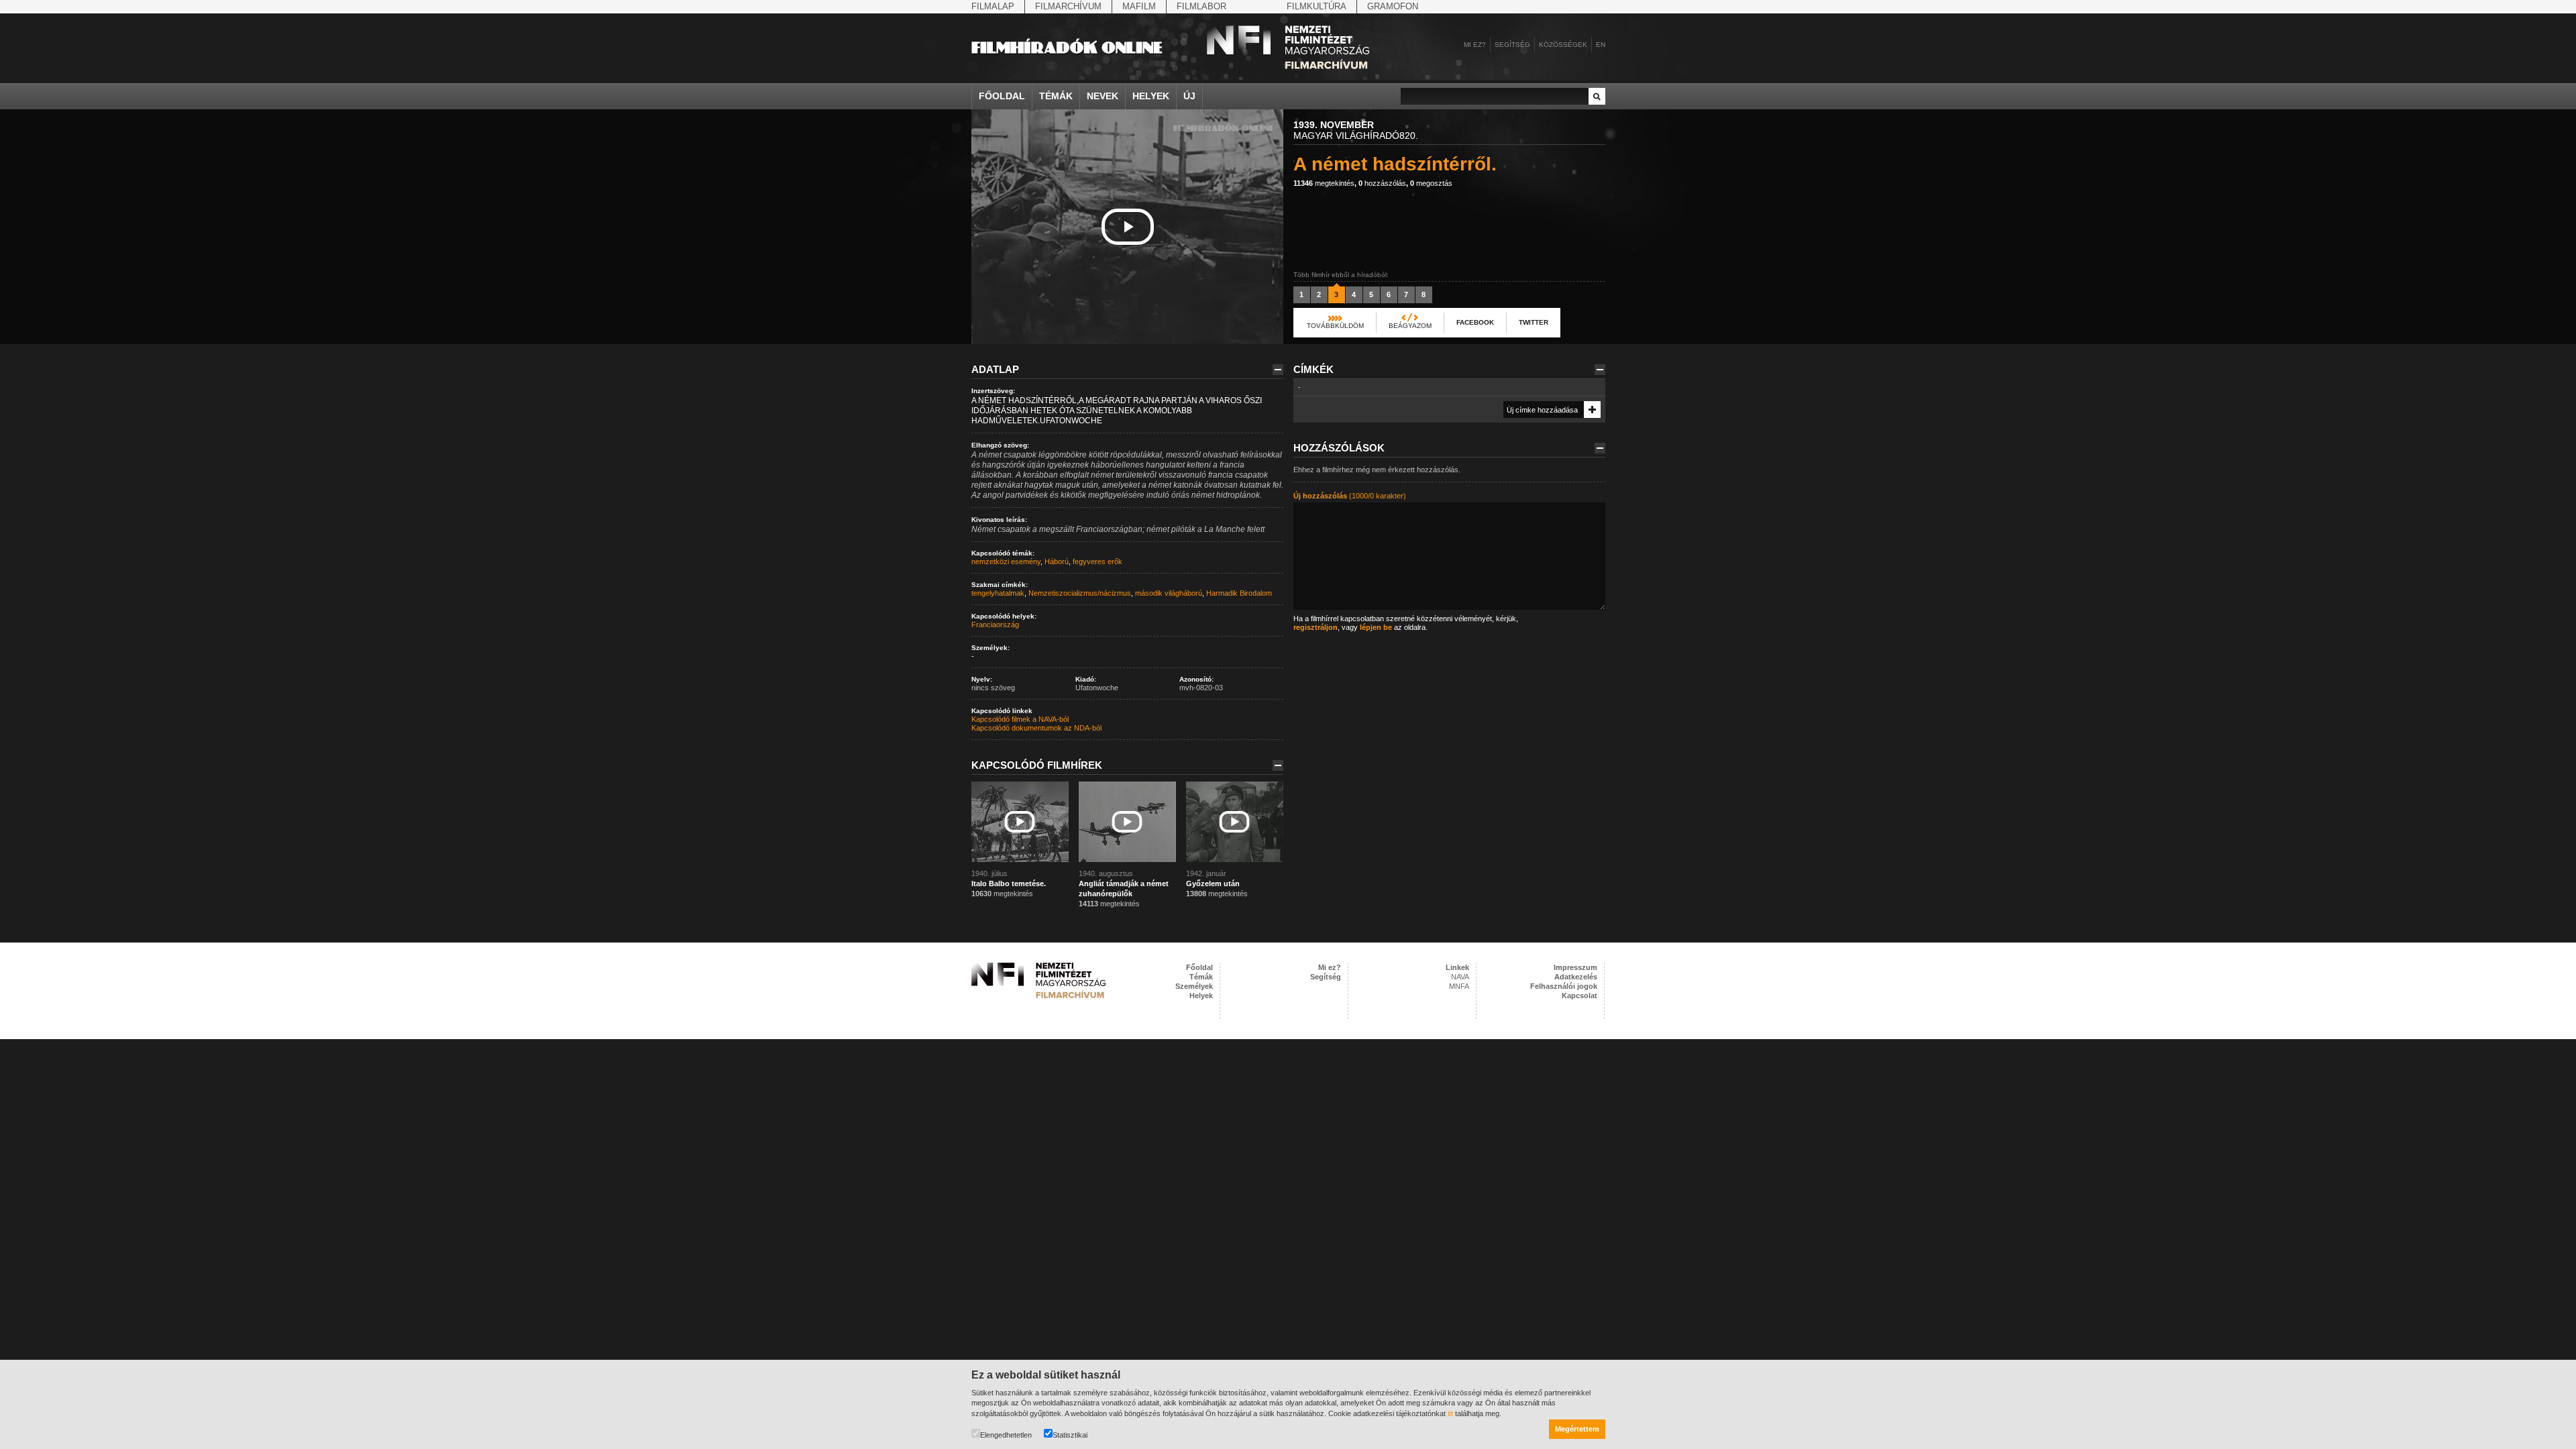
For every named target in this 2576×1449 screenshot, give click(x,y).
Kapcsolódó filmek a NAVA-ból (1020, 719)
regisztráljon (1316, 627)
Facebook (1475, 322)
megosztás (1431, 183)
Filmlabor (1201, 6)
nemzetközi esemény (1006, 561)
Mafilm (1139, 6)
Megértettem (1577, 1429)
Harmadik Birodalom (1239, 593)
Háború (1057, 561)
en (1601, 45)
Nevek (1103, 96)
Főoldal (1002, 96)
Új (1189, 96)
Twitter (1534, 322)
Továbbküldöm (1335, 326)
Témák (1056, 96)
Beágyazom (1410, 326)
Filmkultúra (1317, 6)
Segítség (1512, 45)
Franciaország (995, 625)
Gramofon (1393, 6)
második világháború (1169, 593)
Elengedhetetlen (1006, 1435)
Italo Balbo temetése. (1009, 883)
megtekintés (1324, 183)
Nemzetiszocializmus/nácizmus (1080, 593)
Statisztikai (1070, 1435)
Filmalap (993, 6)
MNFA (1459, 986)
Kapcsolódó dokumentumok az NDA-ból (1036, 728)
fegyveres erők (1097, 561)
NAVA (1460, 977)
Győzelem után (1213, 883)
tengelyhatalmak (998, 593)
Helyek (1151, 96)
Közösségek (1563, 45)
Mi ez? (1475, 45)
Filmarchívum (1068, 6)
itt (1450, 1413)
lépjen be (1376, 627)
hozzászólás (1382, 183)
